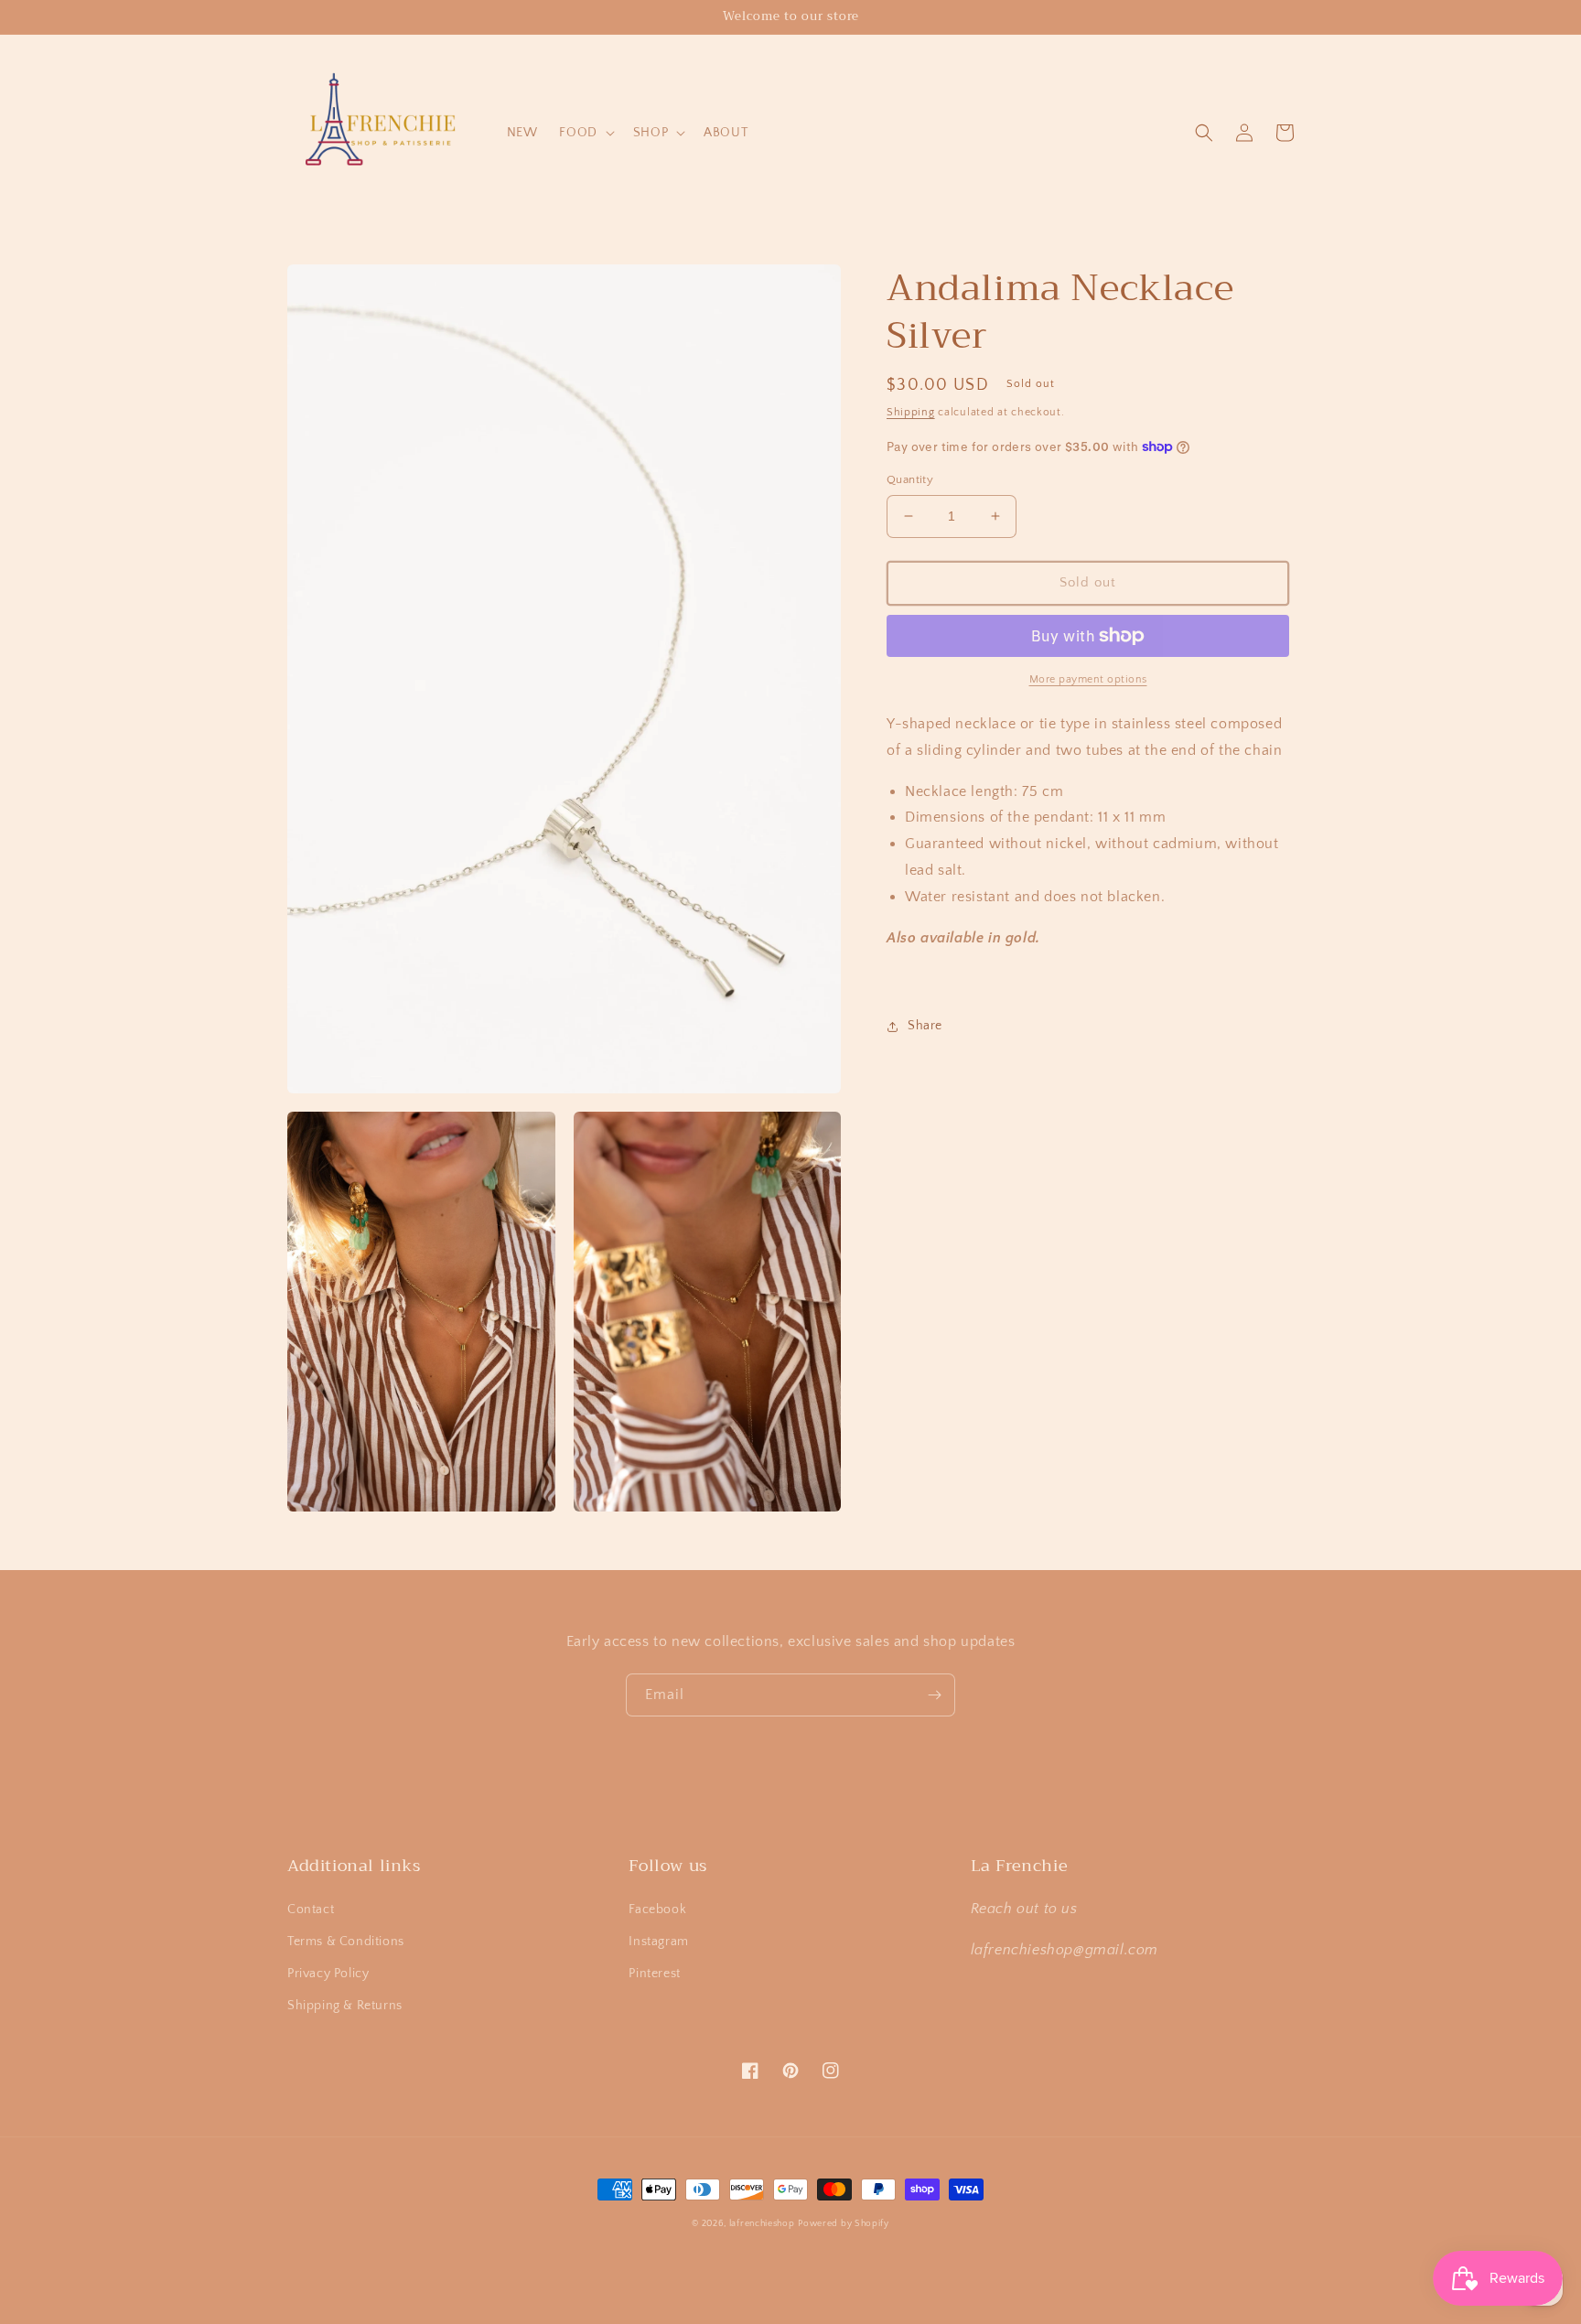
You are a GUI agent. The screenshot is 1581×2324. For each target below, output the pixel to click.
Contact (311, 1910)
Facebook (657, 1910)
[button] (585, 133)
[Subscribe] (934, 1695)
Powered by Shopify (844, 2224)
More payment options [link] (1088, 679)
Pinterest (654, 1974)
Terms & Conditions (346, 1942)
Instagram (658, 1942)
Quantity (910, 479)
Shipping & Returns (345, 2006)
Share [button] (925, 1026)
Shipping (911, 412)
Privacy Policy (328, 1974)
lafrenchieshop (762, 2224)
